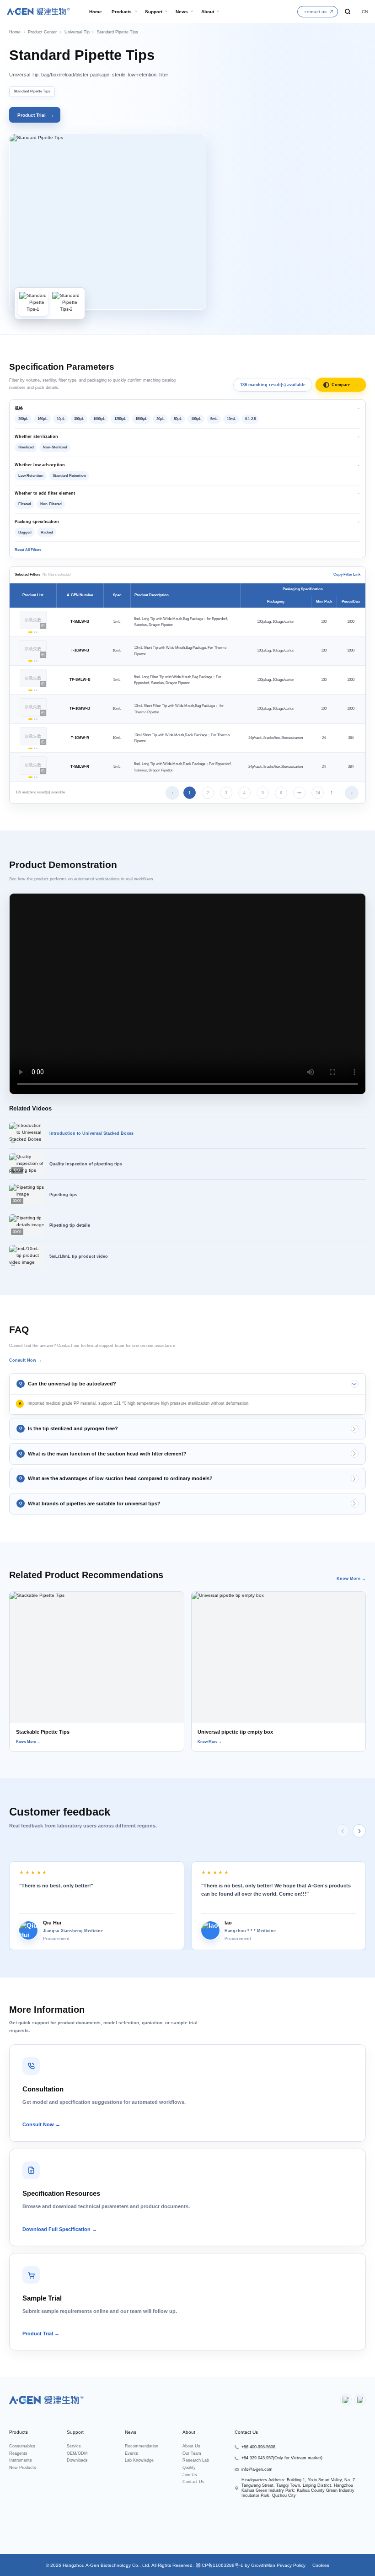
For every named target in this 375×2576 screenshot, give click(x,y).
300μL (79, 419)
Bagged (25, 532)
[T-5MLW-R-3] (37, 777)
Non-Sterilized (55, 447)
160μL (43, 419)
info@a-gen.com (257, 2469)
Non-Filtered (51, 504)
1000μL (99, 419)
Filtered (25, 504)
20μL (161, 419)
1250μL (120, 419)
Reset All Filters (28, 550)
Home (15, 32)
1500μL (141, 419)
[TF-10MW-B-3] (37, 719)
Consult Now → (25, 1360)
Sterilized (26, 447)
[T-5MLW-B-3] (37, 632)
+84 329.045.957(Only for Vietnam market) (282, 2458)
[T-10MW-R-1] (30, 748)
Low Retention (31, 476)
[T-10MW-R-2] (35, 748)
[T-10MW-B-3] (37, 661)
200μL (23, 419)
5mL (214, 419)
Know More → (351, 1579)
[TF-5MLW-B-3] (37, 690)
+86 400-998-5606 (258, 2447)
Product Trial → (41, 2333)
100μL (196, 419)
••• (299, 793)
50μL (178, 419)
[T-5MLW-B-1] (30, 632)
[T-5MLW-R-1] (30, 777)
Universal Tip (77, 32)
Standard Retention (69, 476)
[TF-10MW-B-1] (30, 719)
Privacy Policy (291, 2565)
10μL (61, 419)
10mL (231, 419)
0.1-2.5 (250, 419)
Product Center (42, 32)
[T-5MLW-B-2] (35, 632)
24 (318, 793)
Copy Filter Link (347, 574)
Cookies (320, 2565)
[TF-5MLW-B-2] (35, 690)
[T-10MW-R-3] (37, 748)
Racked (47, 532)
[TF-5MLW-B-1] (30, 690)
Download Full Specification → (60, 2229)
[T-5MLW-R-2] (35, 777)
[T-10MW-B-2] (35, 661)
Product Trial (36, 115)
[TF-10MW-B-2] (35, 719)
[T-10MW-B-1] (30, 661)
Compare (345, 385)
